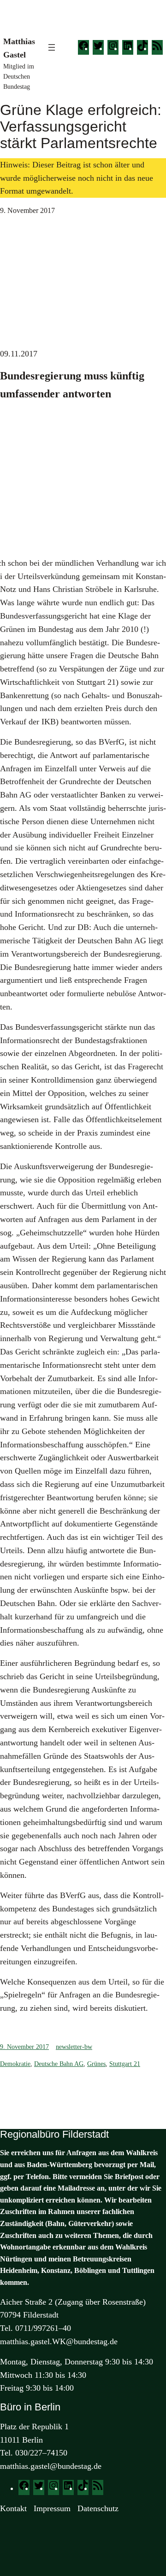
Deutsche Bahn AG (59, 2064)
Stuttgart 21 (125, 2064)
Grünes (96, 2064)
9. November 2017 (24, 2047)
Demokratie (15, 2064)
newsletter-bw (74, 2047)
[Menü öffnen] (52, 47)
